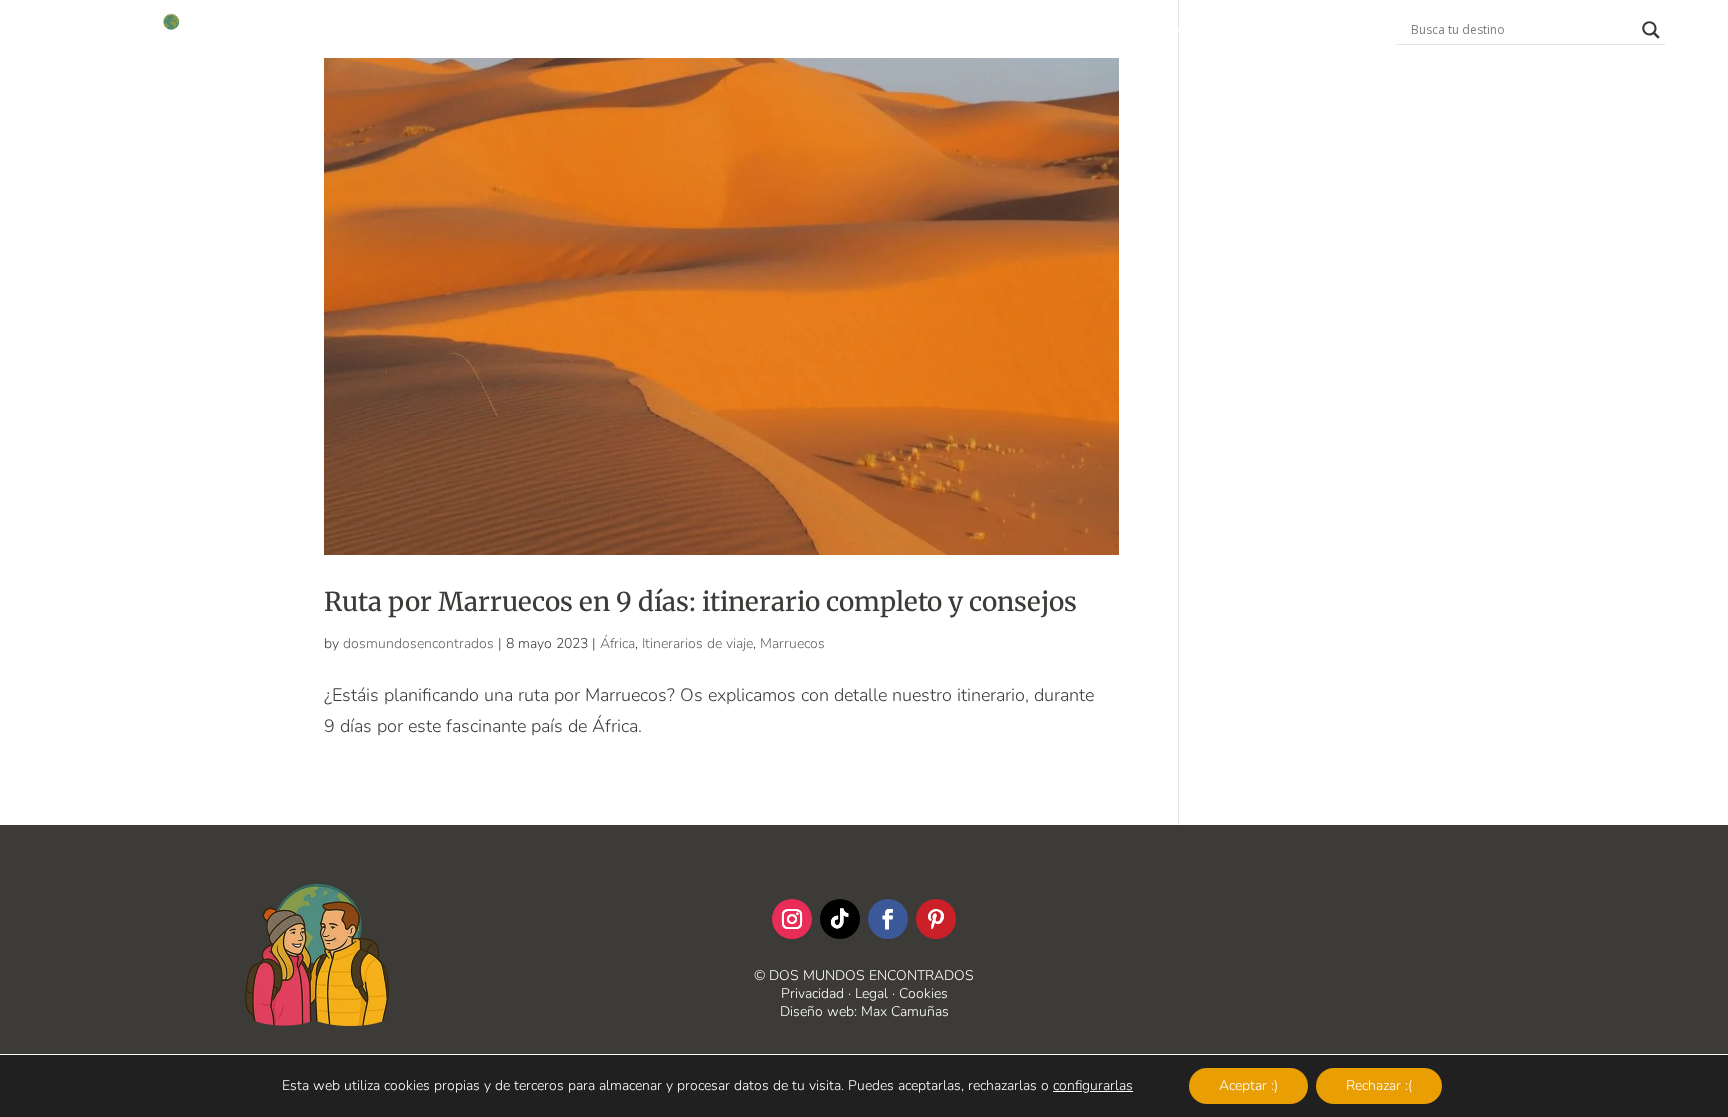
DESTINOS (525, 31)
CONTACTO (1199, 31)
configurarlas (1093, 1086)
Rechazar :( (1379, 1085)
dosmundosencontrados (418, 643)
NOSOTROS (764, 31)
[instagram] (792, 919)
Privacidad (812, 993)
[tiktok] (840, 919)
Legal (871, 993)
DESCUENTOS (653, 31)
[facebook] (888, 919)
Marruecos (792, 643)
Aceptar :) (1248, 1085)
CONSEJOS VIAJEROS (1061, 31)
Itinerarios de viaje (697, 643)
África (617, 643)
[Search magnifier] (1651, 30)
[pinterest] (936, 919)
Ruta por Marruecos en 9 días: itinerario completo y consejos (700, 601)
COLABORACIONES (894, 31)
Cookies (923, 993)
